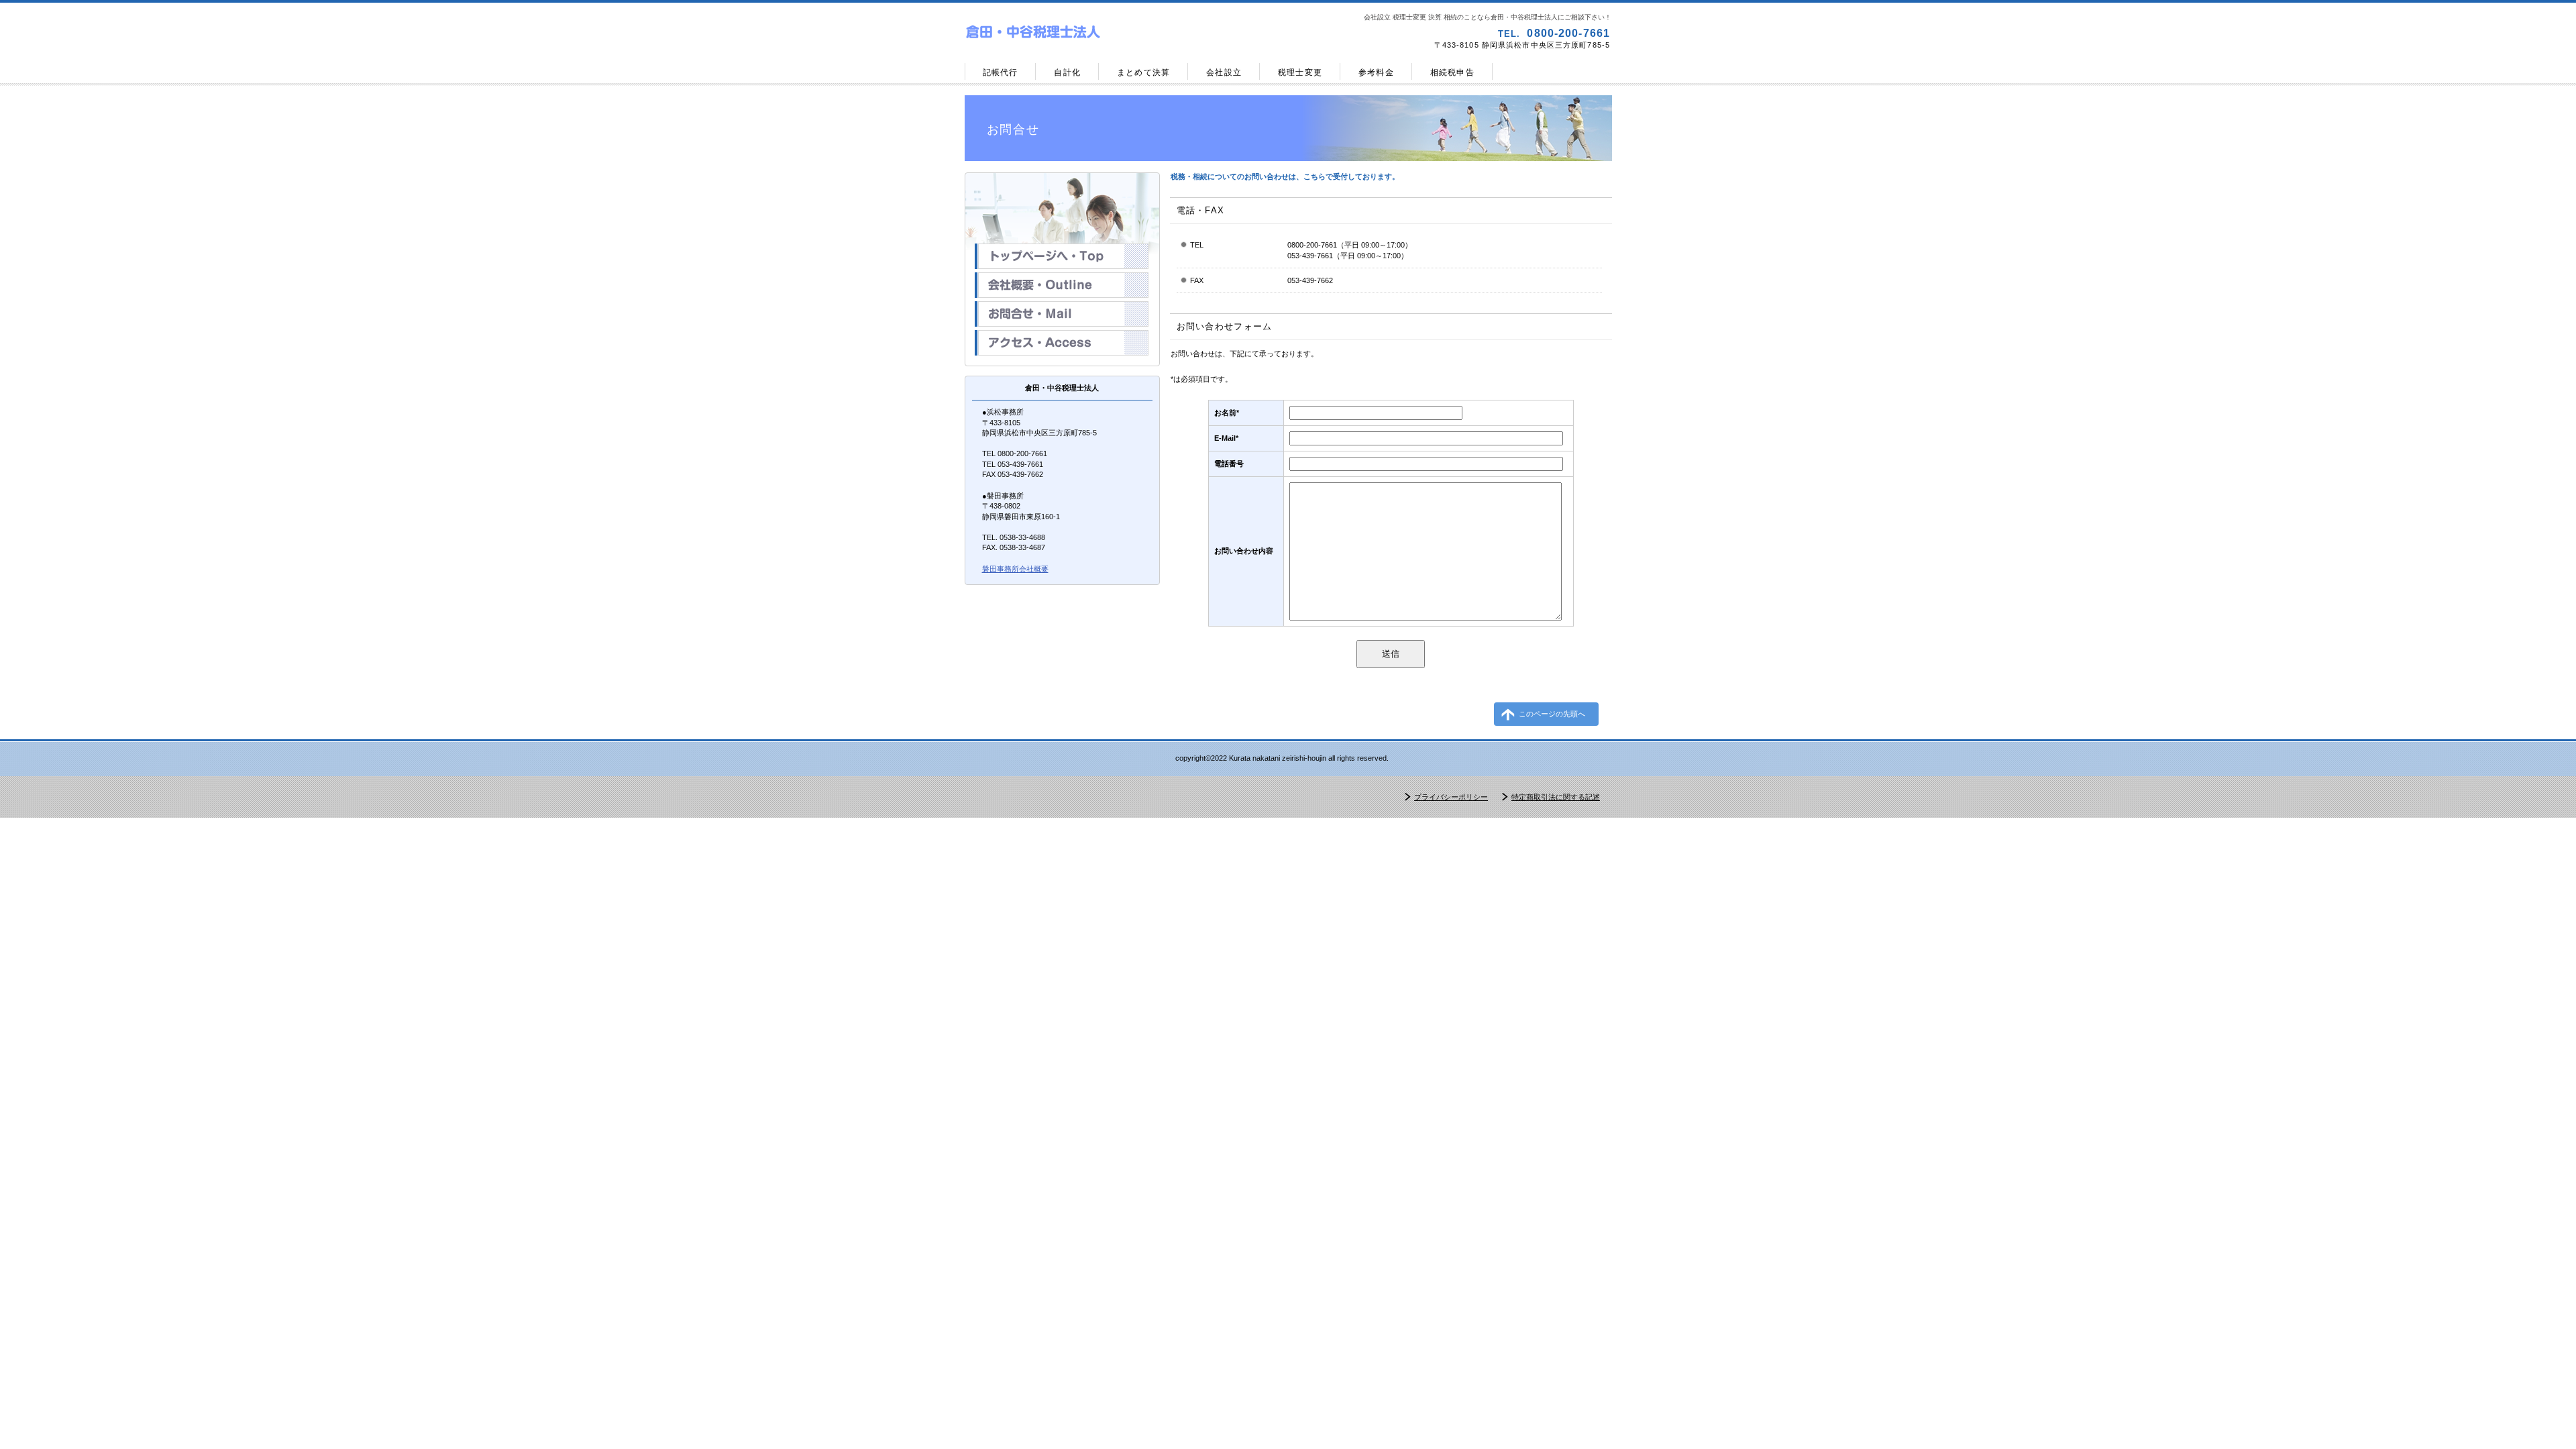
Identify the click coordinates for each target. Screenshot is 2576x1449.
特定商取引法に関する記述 (1556, 797)
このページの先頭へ (1552, 714)
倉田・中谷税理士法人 (1124, 33)
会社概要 (1062, 285)
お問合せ (1062, 314)
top (1062, 256)
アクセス (1062, 343)
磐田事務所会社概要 (1015, 569)
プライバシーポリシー (1451, 797)
